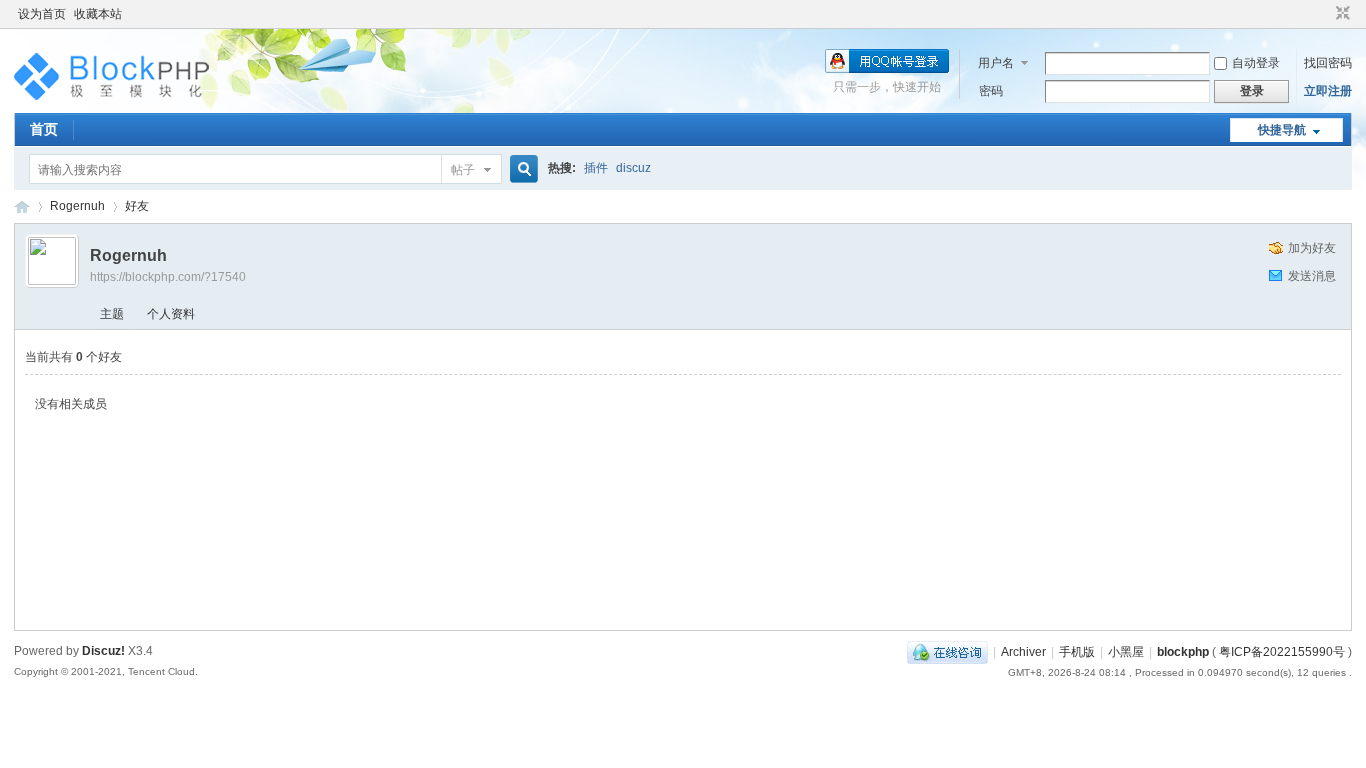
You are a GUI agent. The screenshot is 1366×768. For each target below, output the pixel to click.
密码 (991, 91)
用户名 (996, 63)
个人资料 (171, 314)
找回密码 (1328, 63)
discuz (633, 168)
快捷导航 (1282, 130)
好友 (137, 206)
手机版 (1077, 652)
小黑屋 (1126, 652)
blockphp (22, 206)
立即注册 (1328, 91)
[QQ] (947, 652)
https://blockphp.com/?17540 (168, 277)
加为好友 (1312, 248)
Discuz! (103, 651)
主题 (112, 314)
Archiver (1023, 652)
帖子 (463, 170)
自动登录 (1256, 63)
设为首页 (42, 14)
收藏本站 (98, 14)
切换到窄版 (1340, 14)
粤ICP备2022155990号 (1282, 652)
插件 (596, 168)
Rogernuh (77, 206)
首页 (44, 129)
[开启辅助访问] (1324, 14)
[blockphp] (114, 101)
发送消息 (1312, 276)
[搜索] (521, 169)
